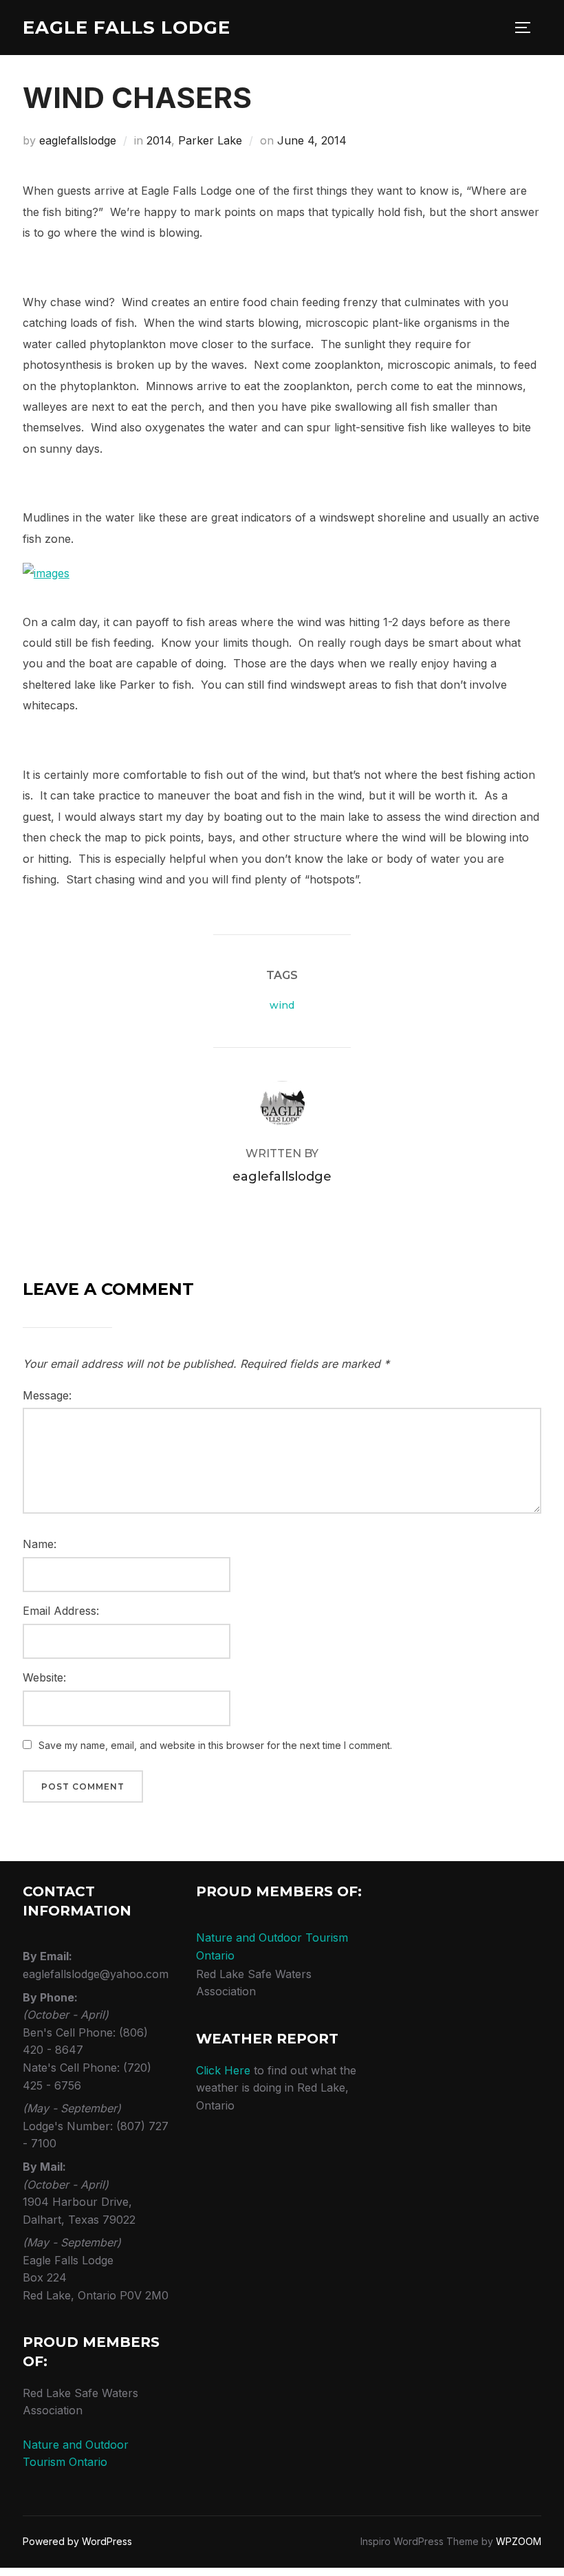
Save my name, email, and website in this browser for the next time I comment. (215, 1745)
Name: (40, 1544)
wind (282, 1005)
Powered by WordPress (77, 2541)
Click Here (223, 2070)
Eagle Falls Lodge (127, 28)
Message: (47, 1395)
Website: (44, 1677)
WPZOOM (519, 2541)
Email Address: (61, 1611)
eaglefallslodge (78, 140)
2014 (159, 140)
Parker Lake (210, 140)
